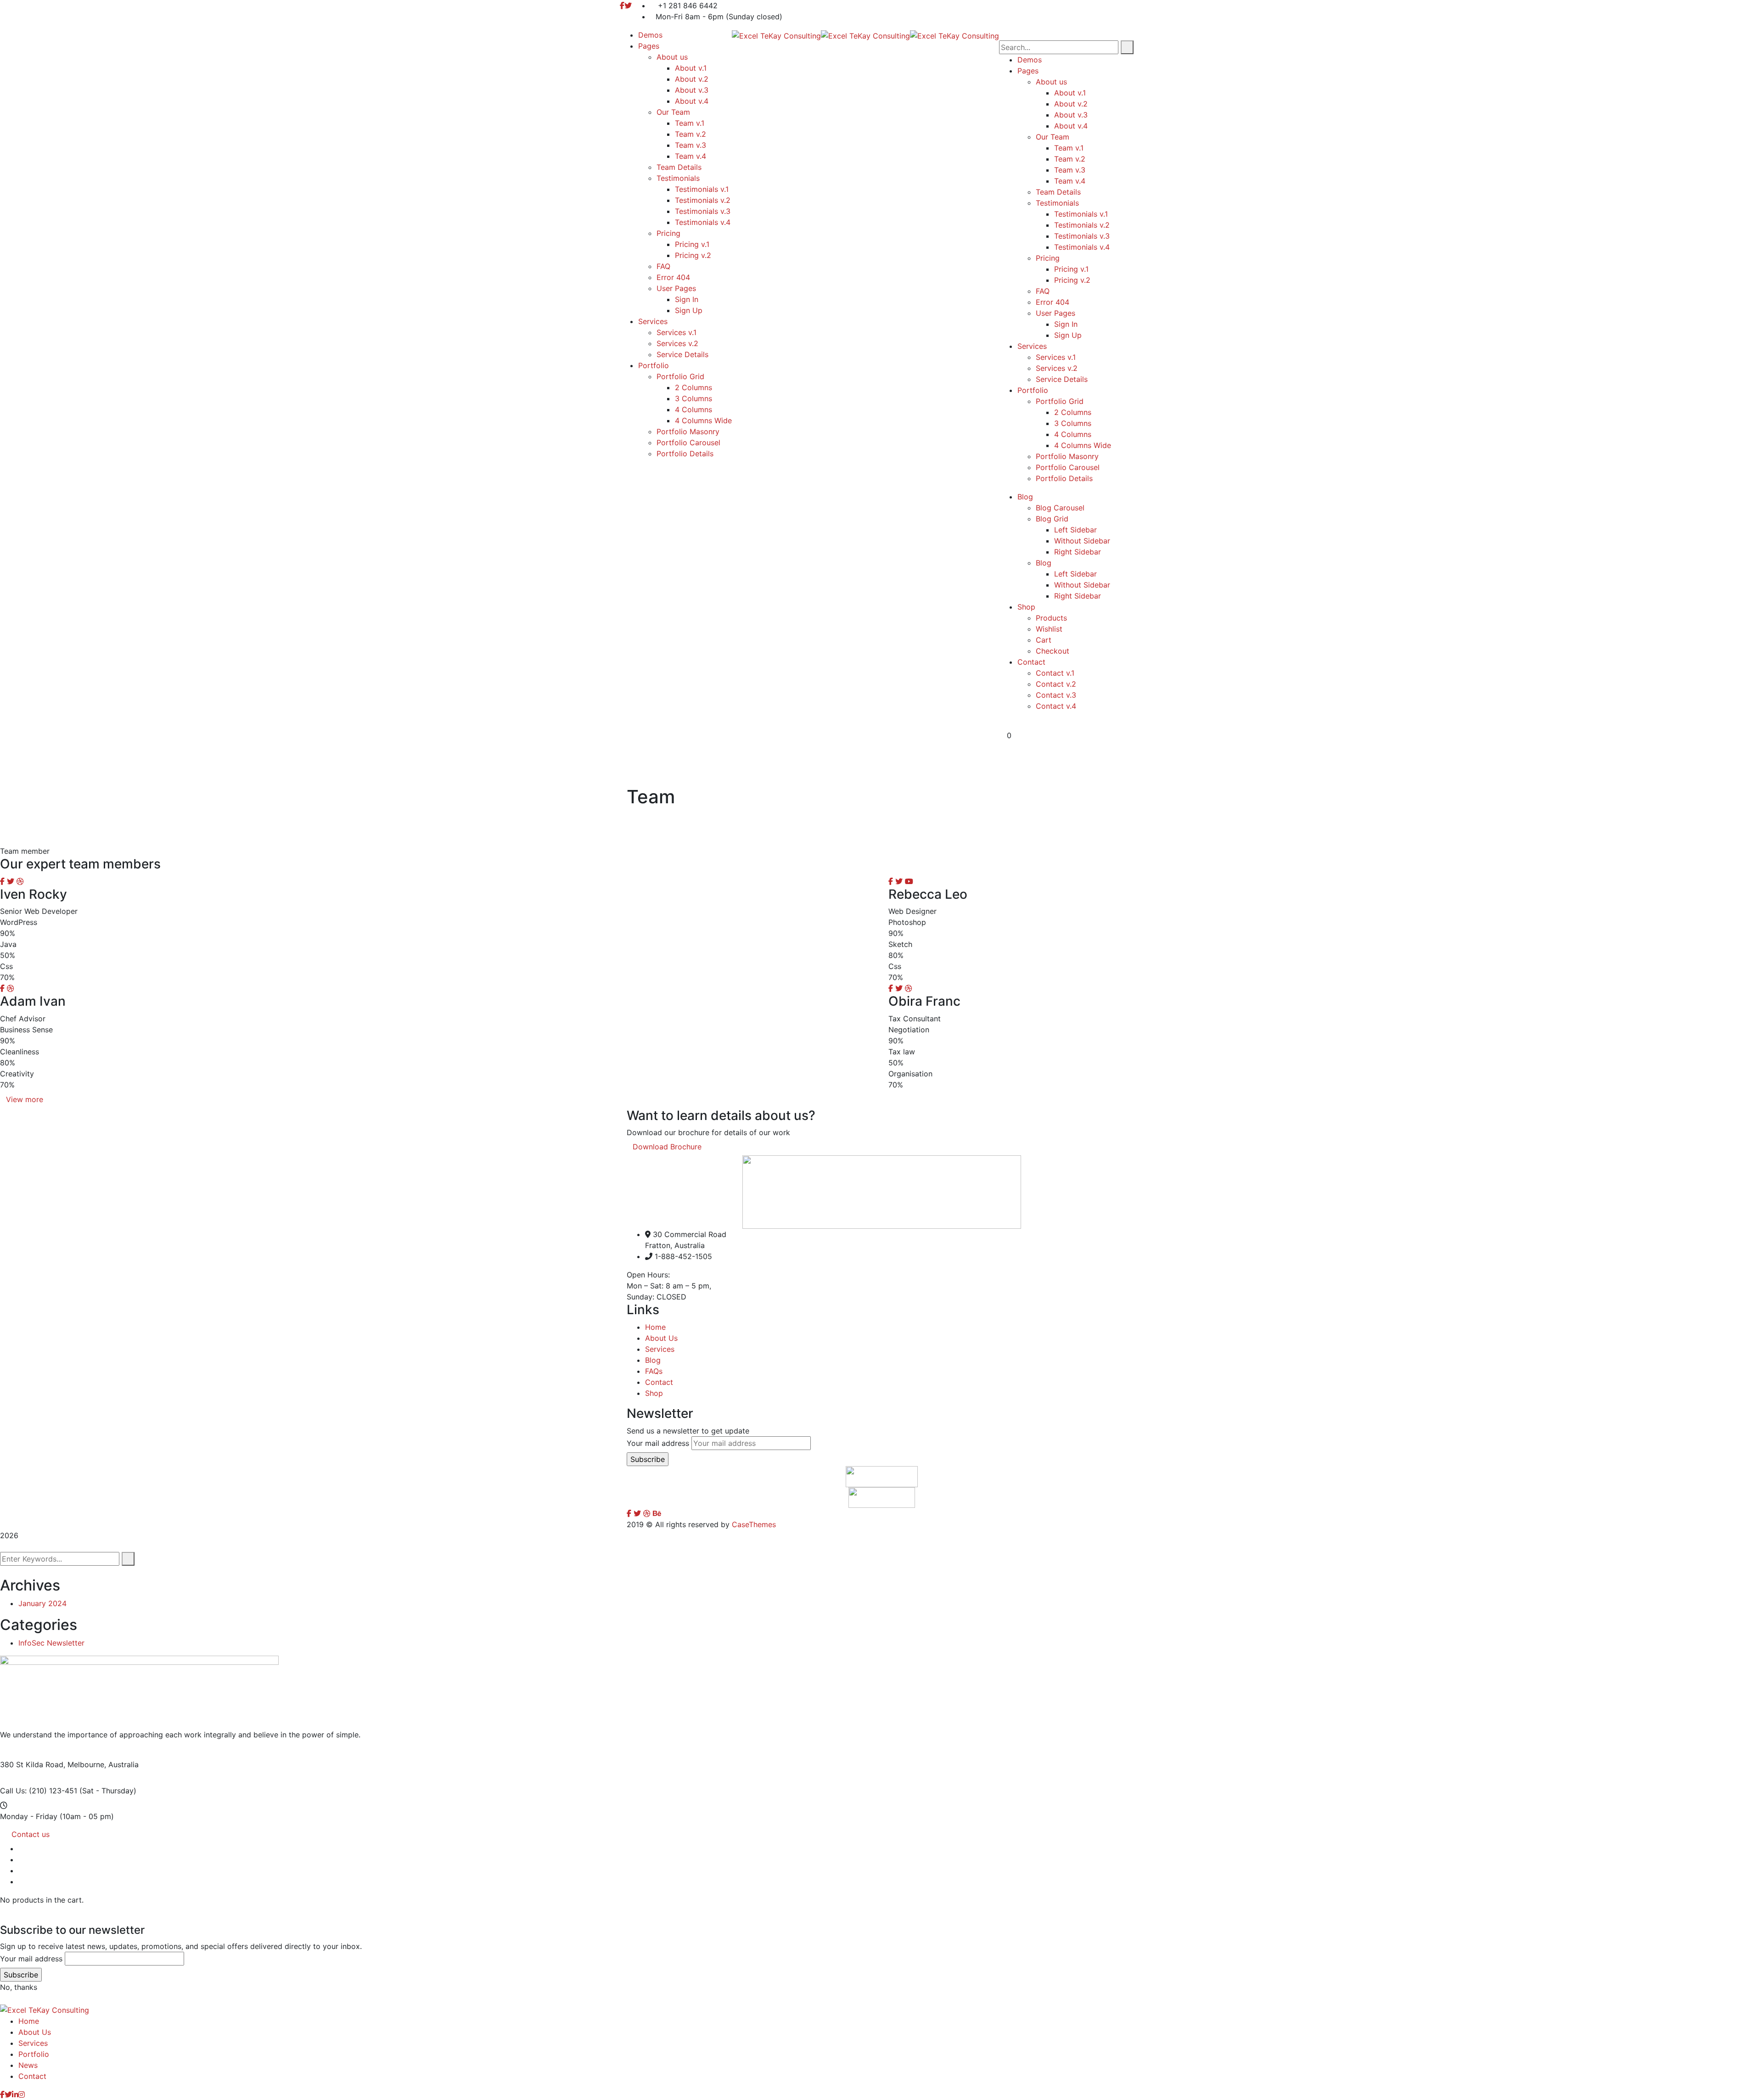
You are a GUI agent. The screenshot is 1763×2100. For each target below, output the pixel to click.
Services (660, 1349)
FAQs (654, 1371)
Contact (659, 1382)
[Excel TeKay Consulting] (776, 35)
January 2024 (42, 1603)
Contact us (31, 1834)
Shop (654, 1393)
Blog (653, 1360)
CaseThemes (754, 1524)
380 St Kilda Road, (33, 1764)
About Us (661, 1338)
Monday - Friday (29, 1816)
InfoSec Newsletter (51, 1643)
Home (655, 1327)
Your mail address (658, 1443)
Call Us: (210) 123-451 (39, 1791)
